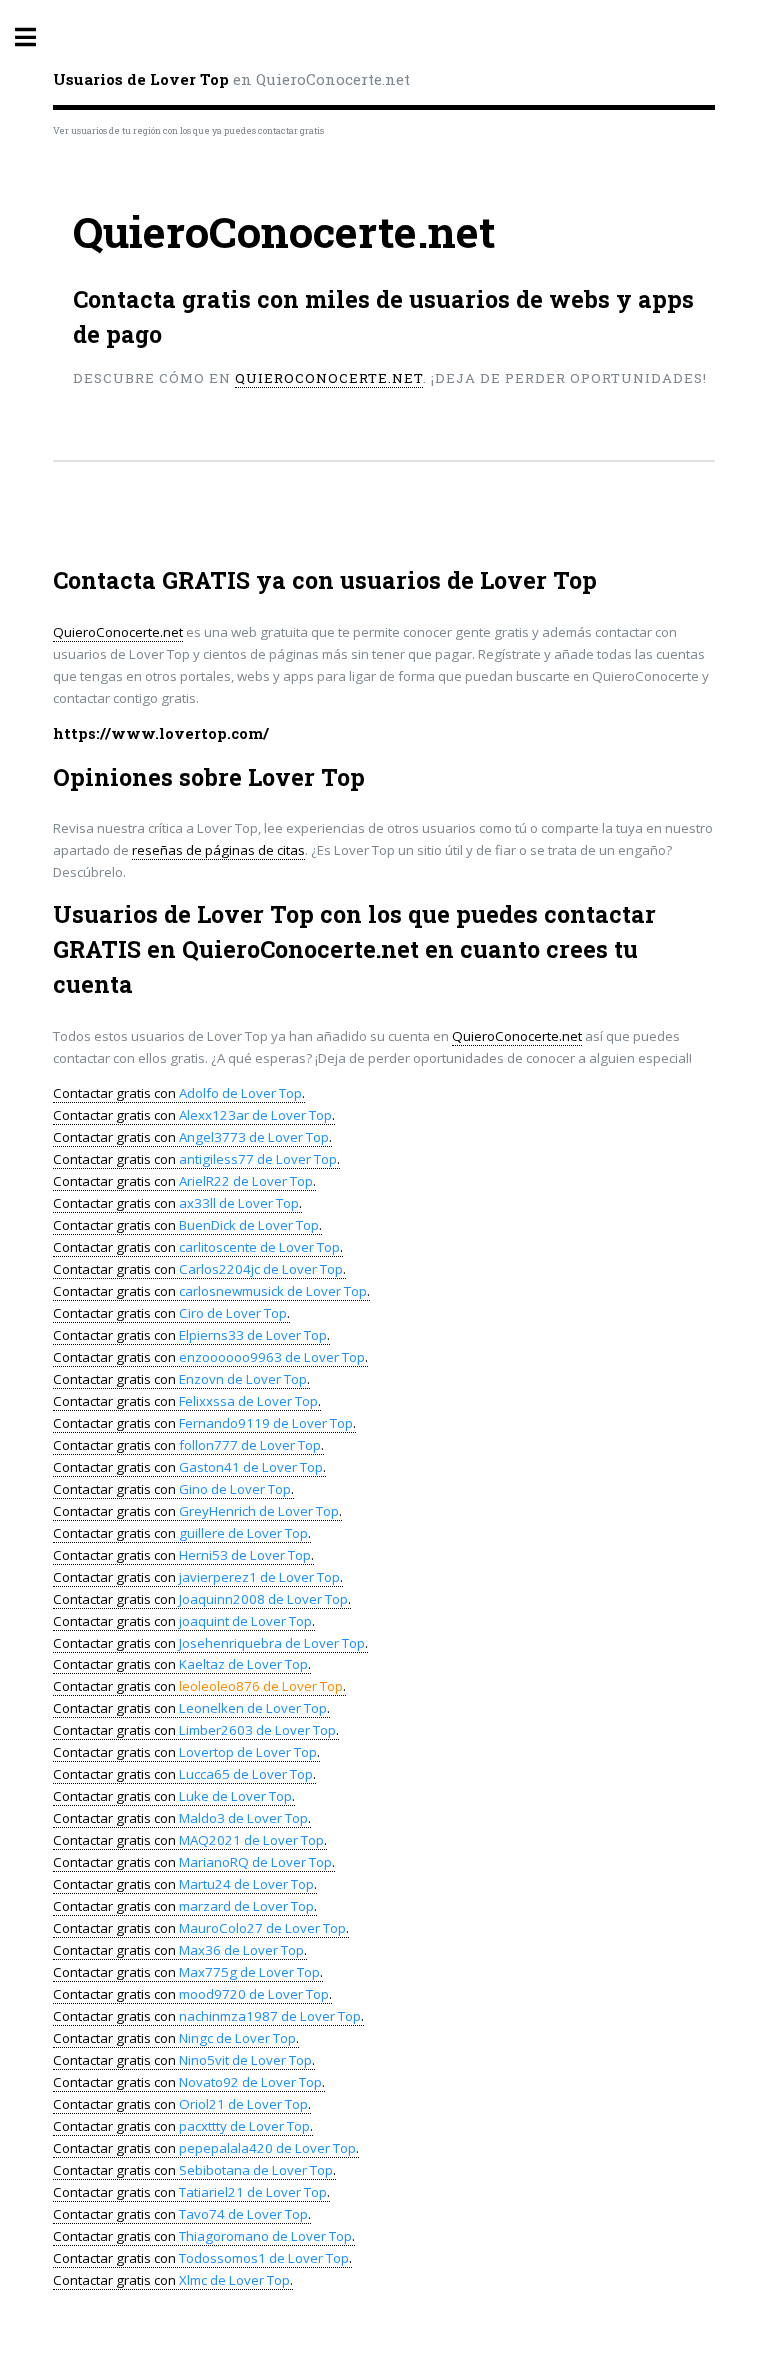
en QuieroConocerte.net (231, 79)
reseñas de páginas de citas (218, 850)
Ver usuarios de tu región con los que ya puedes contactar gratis (188, 130)
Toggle (36, 37)
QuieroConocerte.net (329, 378)
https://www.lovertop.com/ (161, 733)
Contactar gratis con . (179, 1093)
